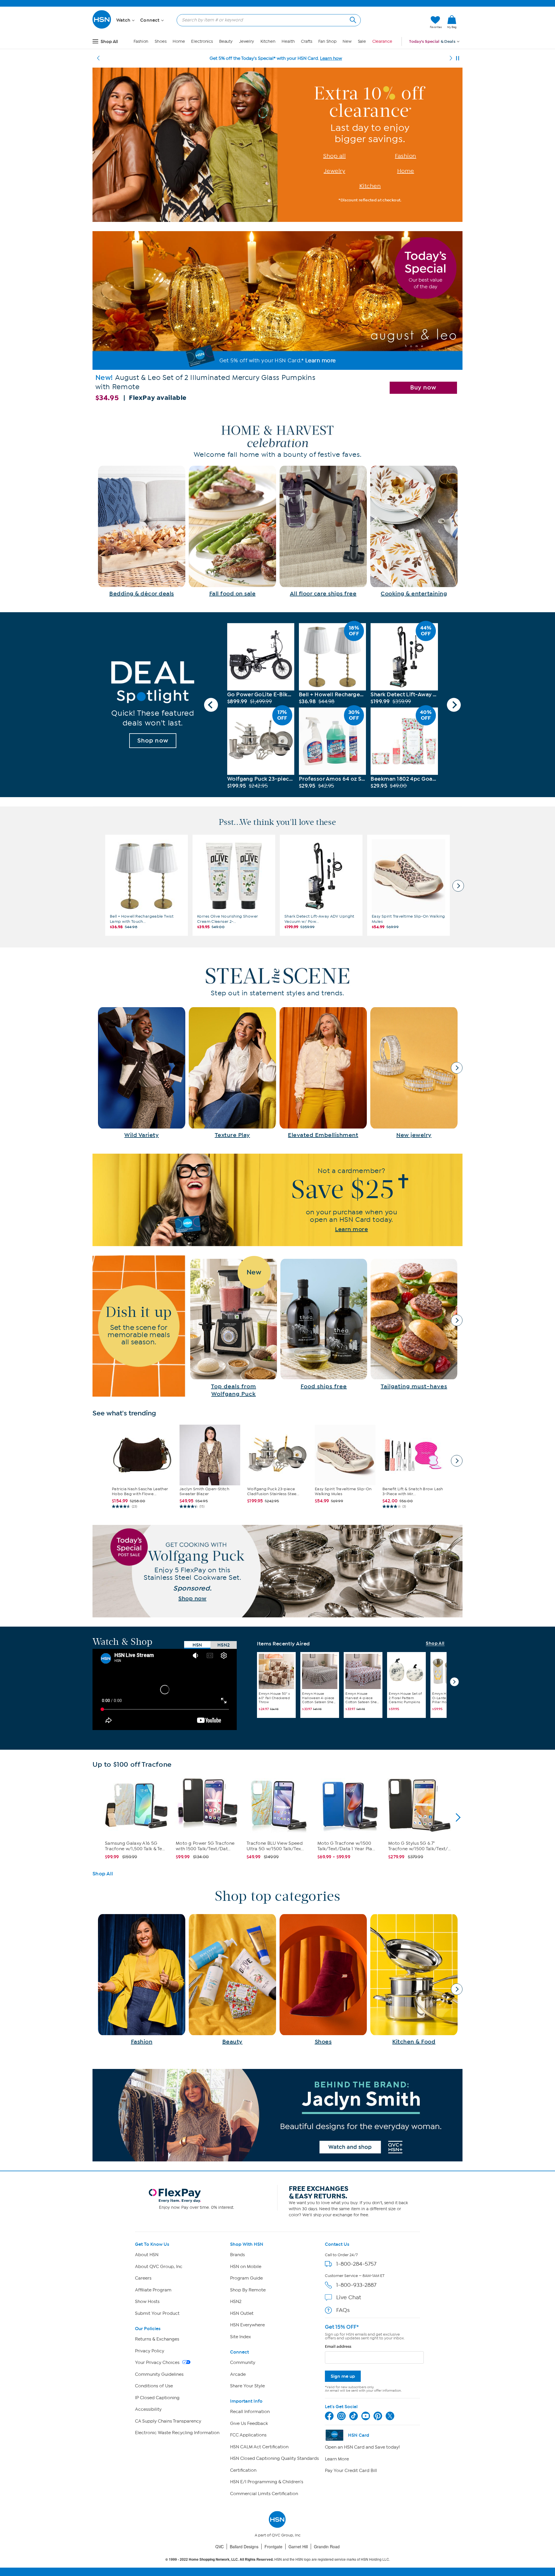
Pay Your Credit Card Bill (351, 2471)
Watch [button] (124, 20)
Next (454, 705)
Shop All (435, 1644)
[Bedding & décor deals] (142, 531)
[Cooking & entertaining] (414, 531)
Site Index (240, 2337)
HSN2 (236, 2302)
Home (179, 41)
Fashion (141, 41)
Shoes (161, 41)
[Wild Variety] (142, 1073)
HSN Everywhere (247, 2325)
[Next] (451, 58)
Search (352, 19)
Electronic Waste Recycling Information (177, 2433)
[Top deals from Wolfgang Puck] (234, 1328)
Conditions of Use (154, 2386)
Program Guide (246, 2278)
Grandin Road (327, 2547)
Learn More (337, 2459)
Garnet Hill (298, 2547)
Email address (338, 2346)
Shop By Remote (248, 2290)
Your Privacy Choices (158, 2362)
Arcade (238, 2374)
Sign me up (343, 2376)
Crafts (306, 41)
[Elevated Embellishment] (323, 1073)
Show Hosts (147, 2302)
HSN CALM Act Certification (259, 2447)
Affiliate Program (153, 2290)
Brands (237, 2255)
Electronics (202, 41)
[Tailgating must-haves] (414, 1325)
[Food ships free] (324, 1325)
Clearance (382, 41)
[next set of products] (458, 886)
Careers (143, 2278)
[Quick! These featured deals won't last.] (153, 705)
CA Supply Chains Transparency (168, 2421)
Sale (362, 41)
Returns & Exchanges (157, 2339)
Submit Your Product (157, 2313)
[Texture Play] (232, 1073)
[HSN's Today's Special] (277, 319)
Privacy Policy (150, 2351)
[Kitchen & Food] (414, 1980)
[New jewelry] (414, 1073)
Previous (211, 705)
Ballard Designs (244, 2547)
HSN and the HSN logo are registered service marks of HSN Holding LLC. (278, 2559)
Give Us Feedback (249, 2423)
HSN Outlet (242, 2313)
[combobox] (266, 20)
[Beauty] (232, 1980)
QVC (220, 2547)
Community (243, 2362)
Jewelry (247, 41)
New (347, 41)
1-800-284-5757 (356, 2264)
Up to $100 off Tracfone (132, 1765)
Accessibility (148, 2409)
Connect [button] (150, 20)
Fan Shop (327, 41)
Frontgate (273, 2547)
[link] (452, 22)
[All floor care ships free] (323, 531)
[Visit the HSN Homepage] (102, 28)
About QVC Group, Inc (159, 2267)
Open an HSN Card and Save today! (362, 2447)
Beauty (226, 41)
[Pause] (458, 58)
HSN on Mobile (246, 2267)
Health (288, 41)
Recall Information (250, 2412)
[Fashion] (142, 1980)
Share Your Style (247, 2386)
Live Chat (349, 2297)
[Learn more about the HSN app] (277, 1200)
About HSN (147, 2255)
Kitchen (268, 41)
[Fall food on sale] (232, 531)
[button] (398, 22)
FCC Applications (248, 2435)
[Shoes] (323, 1980)
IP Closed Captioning (157, 2398)
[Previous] (98, 58)
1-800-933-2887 (356, 2285)
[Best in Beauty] (277, 2115)
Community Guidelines (159, 2374)
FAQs (343, 2310)
